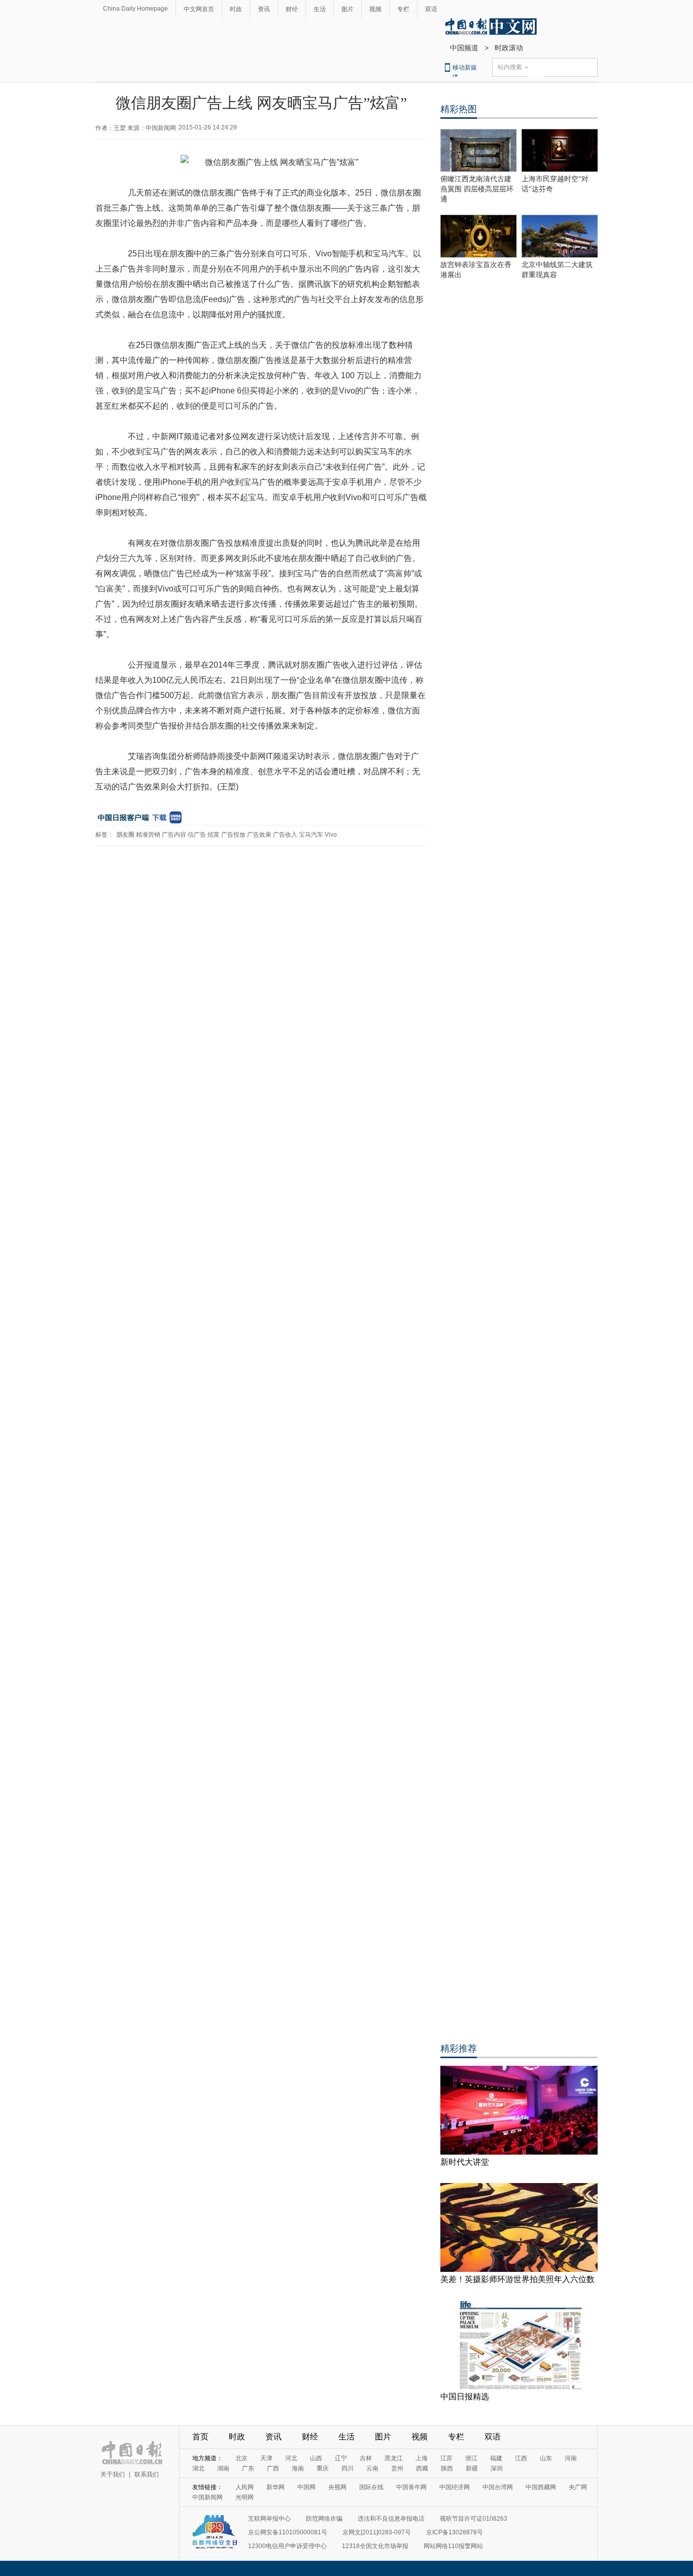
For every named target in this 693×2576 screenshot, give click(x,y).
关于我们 (113, 2474)
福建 (496, 2458)
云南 (372, 2468)
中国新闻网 (207, 2497)
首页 (200, 2437)
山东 (546, 2458)
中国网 (306, 2487)
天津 (266, 2458)
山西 (316, 2458)
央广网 (578, 2487)
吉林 (366, 2458)
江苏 (446, 2458)
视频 (375, 9)
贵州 (397, 2468)
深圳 (497, 2468)
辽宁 (341, 2458)
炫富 (214, 835)
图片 (348, 9)
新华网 (275, 2487)
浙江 (471, 2458)
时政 (236, 9)
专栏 (403, 9)
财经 (292, 9)
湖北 (198, 2468)
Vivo (331, 835)
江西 (521, 2458)
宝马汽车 (311, 835)
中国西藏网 (541, 2487)
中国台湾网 (498, 2487)
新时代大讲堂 (465, 2162)
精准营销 (148, 835)
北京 (241, 2458)
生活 (320, 9)
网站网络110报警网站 (453, 2546)
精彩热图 (459, 109)
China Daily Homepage (135, 9)
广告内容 (174, 835)
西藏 (422, 2468)
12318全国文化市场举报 (375, 2546)
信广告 (197, 835)
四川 (348, 2468)
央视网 (337, 2487)
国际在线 (371, 2487)
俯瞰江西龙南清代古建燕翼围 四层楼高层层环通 (477, 189)
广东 (248, 2468)
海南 (298, 2468)
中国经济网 (455, 2487)
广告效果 (259, 835)
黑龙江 (394, 2458)
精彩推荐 (459, 2049)
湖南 (223, 2468)
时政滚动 (509, 48)
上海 (422, 2458)
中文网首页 (199, 9)
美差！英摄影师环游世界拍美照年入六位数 (517, 2279)
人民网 (245, 2487)
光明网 (245, 2497)
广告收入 (285, 835)
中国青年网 (411, 2487)
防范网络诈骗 (324, 2519)
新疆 (472, 2468)
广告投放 (233, 835)
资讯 (264, 9)
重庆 (323, 2468)
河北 (291, 2458)
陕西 (447, 2468)
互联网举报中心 (269, 2519)
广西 (273, 2468)
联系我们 (147, 2474)
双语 (431, 9)
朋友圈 (125, 835)
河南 (571, 2458)
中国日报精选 (465, 2397)
